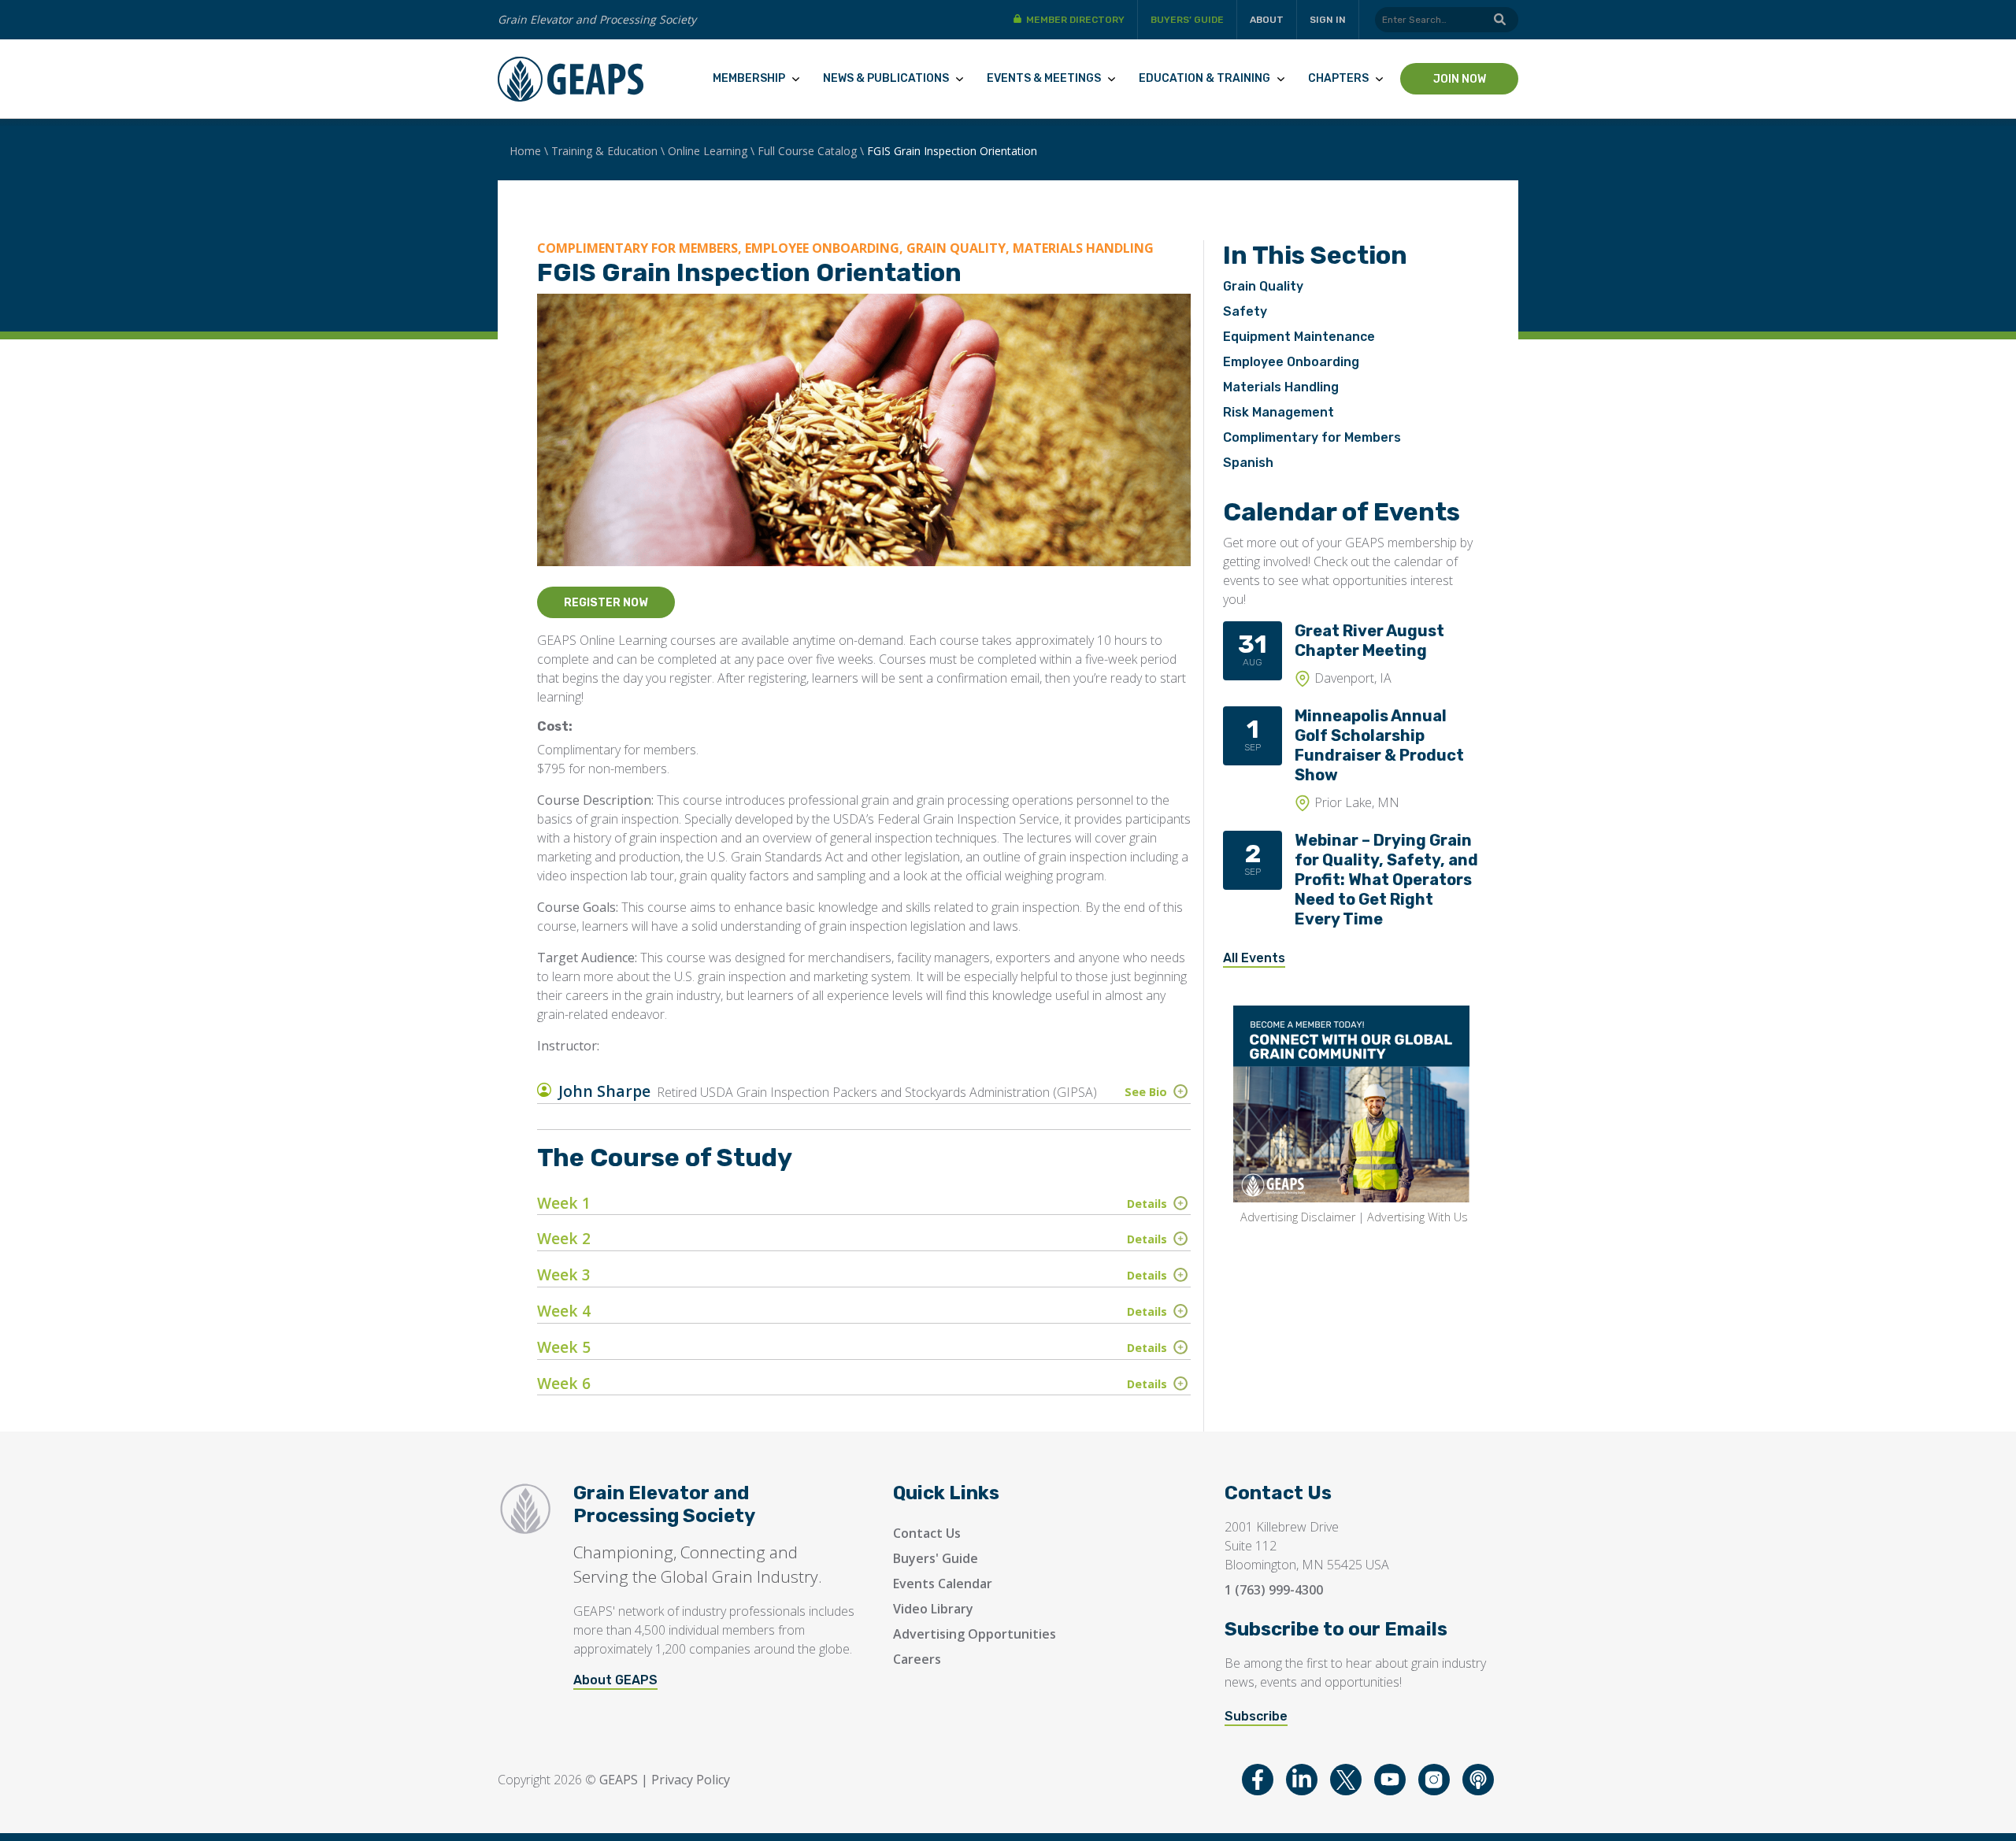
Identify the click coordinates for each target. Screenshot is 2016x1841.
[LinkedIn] (1302, 1780)
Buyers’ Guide (1187, 20)
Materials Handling (1281, 387)
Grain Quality (1263, 286)
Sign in (1328, 20)
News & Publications (886, 78)
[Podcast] (1478, 1780)
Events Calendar (943, 1584)
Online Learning (708, 151)
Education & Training (1204, 78)
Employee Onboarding (1291, 362)
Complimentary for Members (1312, 437)
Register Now (606, 603)
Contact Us (927, 1533)
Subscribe (1256, 1716)
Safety (1245, 311)
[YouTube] (1390, 1780)
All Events (1254, 958)
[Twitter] (1346, 1780)
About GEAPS (615, 1680)
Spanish (1248, 463)
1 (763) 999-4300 (1274, 1590)
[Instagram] (1434, 1780)
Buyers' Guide (936, 1558)
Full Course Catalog (807, 151)
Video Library (933, 1609)
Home (525, 151)
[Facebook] (1258, 1780)
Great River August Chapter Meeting (1369, 641)
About (1267, 20)
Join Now (1460, 79)
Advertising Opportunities (975, 1634)
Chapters (1338, 78)
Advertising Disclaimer (1298, 1217)
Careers (917, 1659)
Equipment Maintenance (1299, 337)
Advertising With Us (1417, 1217)
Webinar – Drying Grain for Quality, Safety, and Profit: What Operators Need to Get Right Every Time (1386, 880)
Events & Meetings (1044, 78)
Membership (749, 78)
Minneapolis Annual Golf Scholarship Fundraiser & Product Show (1379, 745)
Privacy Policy (691, 1780)
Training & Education (604, 151)
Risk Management (1279, 412)
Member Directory (1075, 20)
